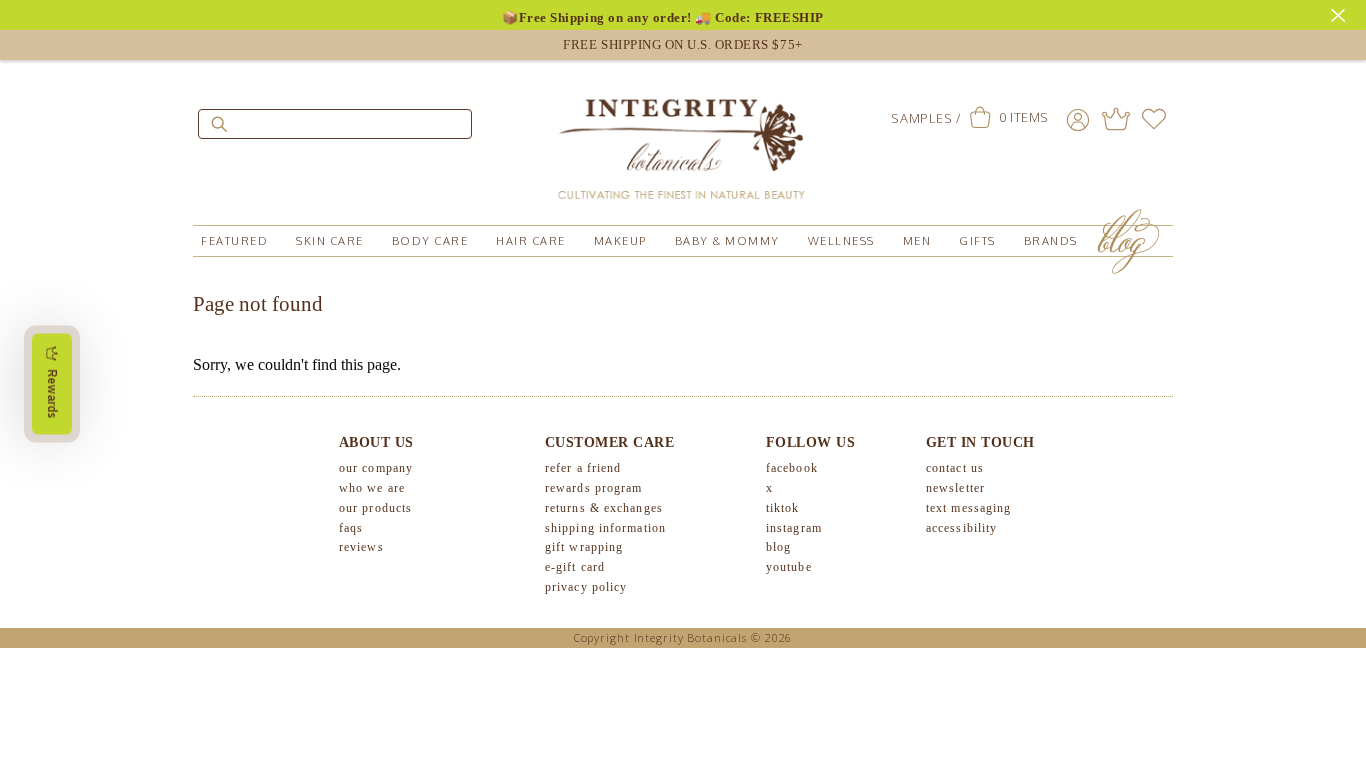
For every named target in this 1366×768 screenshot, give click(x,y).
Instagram (794, 528)
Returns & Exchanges (604, 508)
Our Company (376, 468)
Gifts (977, 241)
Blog (778, 547)
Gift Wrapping (584, 547)
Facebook (792, 468)
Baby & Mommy (727, 241)
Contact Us (955, 468)
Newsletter (955, 488)
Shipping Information (605, 528)
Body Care (430, 241)
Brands (1051, 241)
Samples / (925, 118)
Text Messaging (968, 508)
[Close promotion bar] (1341, 13)
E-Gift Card (575, 567)
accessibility (961, 528)
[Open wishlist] (1154, 119)
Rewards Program (594, 488)
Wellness (841, 241)
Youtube (789, 567)
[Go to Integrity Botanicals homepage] (683, 140)
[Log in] (1078, 119)
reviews (361, 547)
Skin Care (330, 241)
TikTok (783, 508)
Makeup (620, 241)
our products (375, 508)
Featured (234, 241)
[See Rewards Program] (1116, 119)
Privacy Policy (586, 587)
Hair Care (531, 241)
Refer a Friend (583, 468)
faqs (351, 528)
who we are (372, 488)
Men (917, 241)
